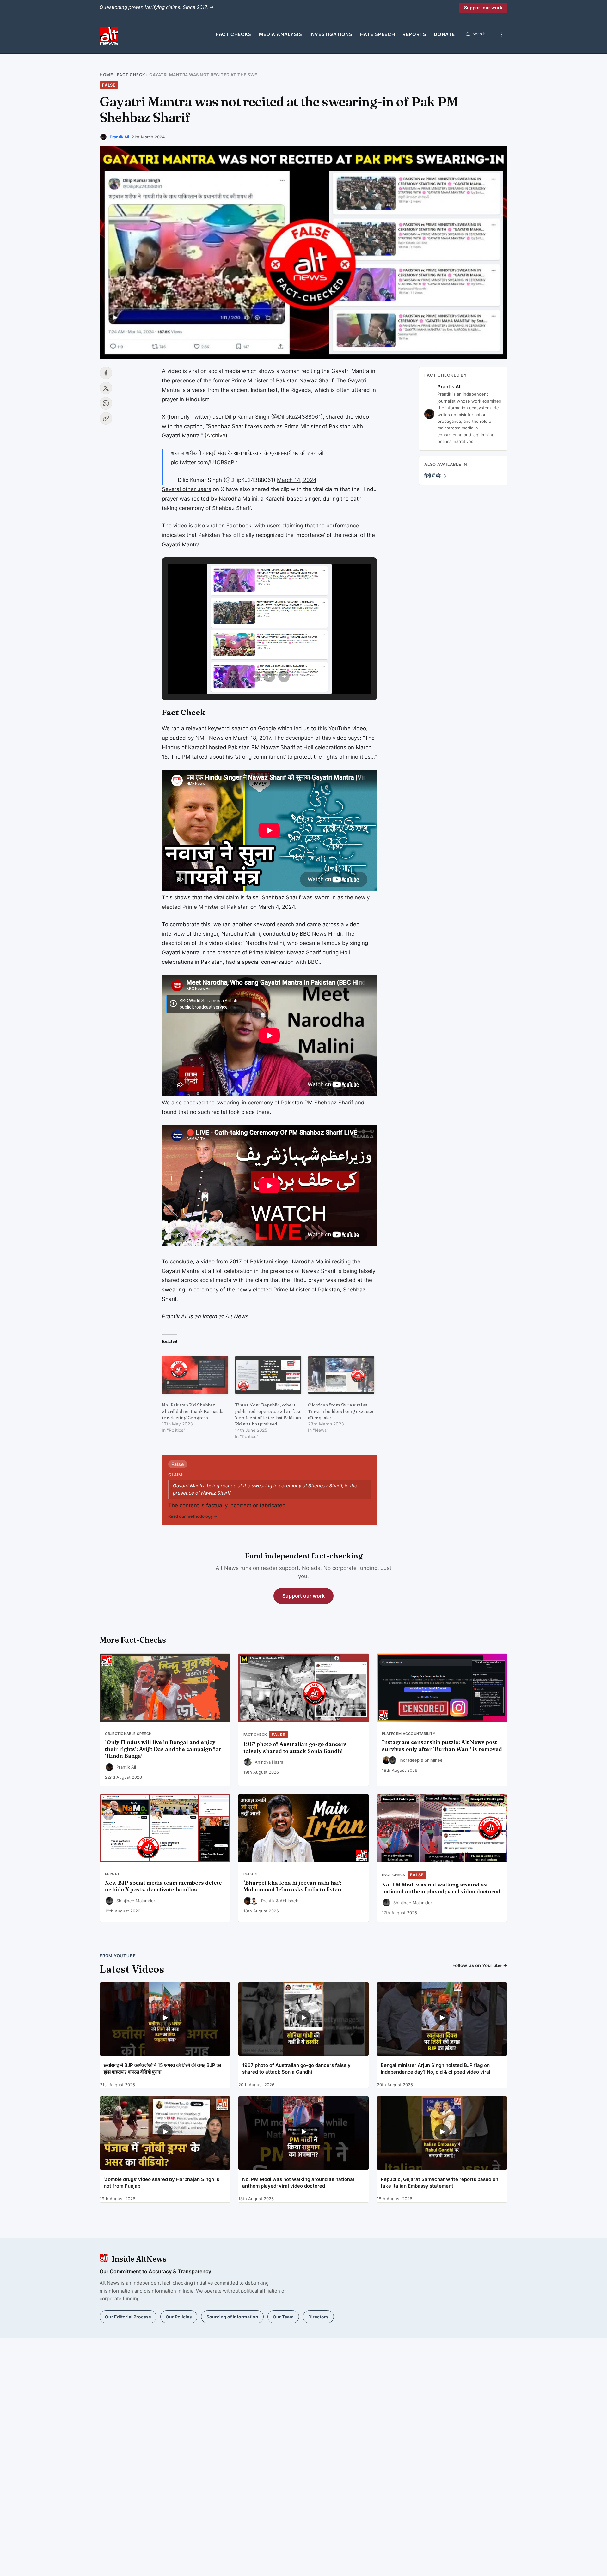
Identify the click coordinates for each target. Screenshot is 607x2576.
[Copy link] (106, 418)
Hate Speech (378, 34)
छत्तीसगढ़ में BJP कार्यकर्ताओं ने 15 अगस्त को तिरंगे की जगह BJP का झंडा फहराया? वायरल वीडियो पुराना (162, 2069)
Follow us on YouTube (480, 1965)
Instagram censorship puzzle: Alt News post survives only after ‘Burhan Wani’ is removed (442, 1746)
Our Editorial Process (128, 2317)
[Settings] (502, 34)
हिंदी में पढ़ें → (435, 476)
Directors (318, 2317)
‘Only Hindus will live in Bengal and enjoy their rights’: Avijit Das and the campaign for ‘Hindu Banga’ (163, 1749)
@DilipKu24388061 (297, 417)
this (322, 728)
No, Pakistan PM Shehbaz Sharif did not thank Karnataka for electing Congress (193, 1411)
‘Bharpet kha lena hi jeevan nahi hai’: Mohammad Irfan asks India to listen (292, 1886)
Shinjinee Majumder (136, 1901)
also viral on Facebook (223, 526)
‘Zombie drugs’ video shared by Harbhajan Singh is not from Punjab (161, 2183)
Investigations (331, 34)
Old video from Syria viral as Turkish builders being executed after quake (341, 1411)
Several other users (187, 489)
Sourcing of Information (232, 2317)
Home (106, 75)
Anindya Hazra (269, 1762)
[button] (255, 677)
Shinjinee (434, 1760)
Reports (414, 34)
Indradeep (410, 1760)
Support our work (483, 7)
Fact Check (131, 75)
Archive (216, 435)
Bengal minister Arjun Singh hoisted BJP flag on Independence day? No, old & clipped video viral (435, 2069)
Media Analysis (280, 34)
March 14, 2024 (297, 480)
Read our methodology (193, 1516)
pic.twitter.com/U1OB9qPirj (205, 462)
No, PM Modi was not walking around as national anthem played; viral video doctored (441, 1888)
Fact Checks (234, 34)
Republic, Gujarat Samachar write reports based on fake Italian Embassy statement (439, 2183)
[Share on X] (106, 388)
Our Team (283, 2317)
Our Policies (179, 2317)
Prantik (268, 1901)
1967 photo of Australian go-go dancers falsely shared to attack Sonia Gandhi (295, 1747)
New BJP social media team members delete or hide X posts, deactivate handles (163, 1886)
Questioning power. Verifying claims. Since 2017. (157, 7)
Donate (444, 34)
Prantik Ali (119, 137)
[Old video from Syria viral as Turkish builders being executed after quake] (341, 1375)
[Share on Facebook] (106, 373)
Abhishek (289, 1901)
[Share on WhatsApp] (106, 403)
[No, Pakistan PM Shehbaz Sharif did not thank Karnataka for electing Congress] (195, 1375)
